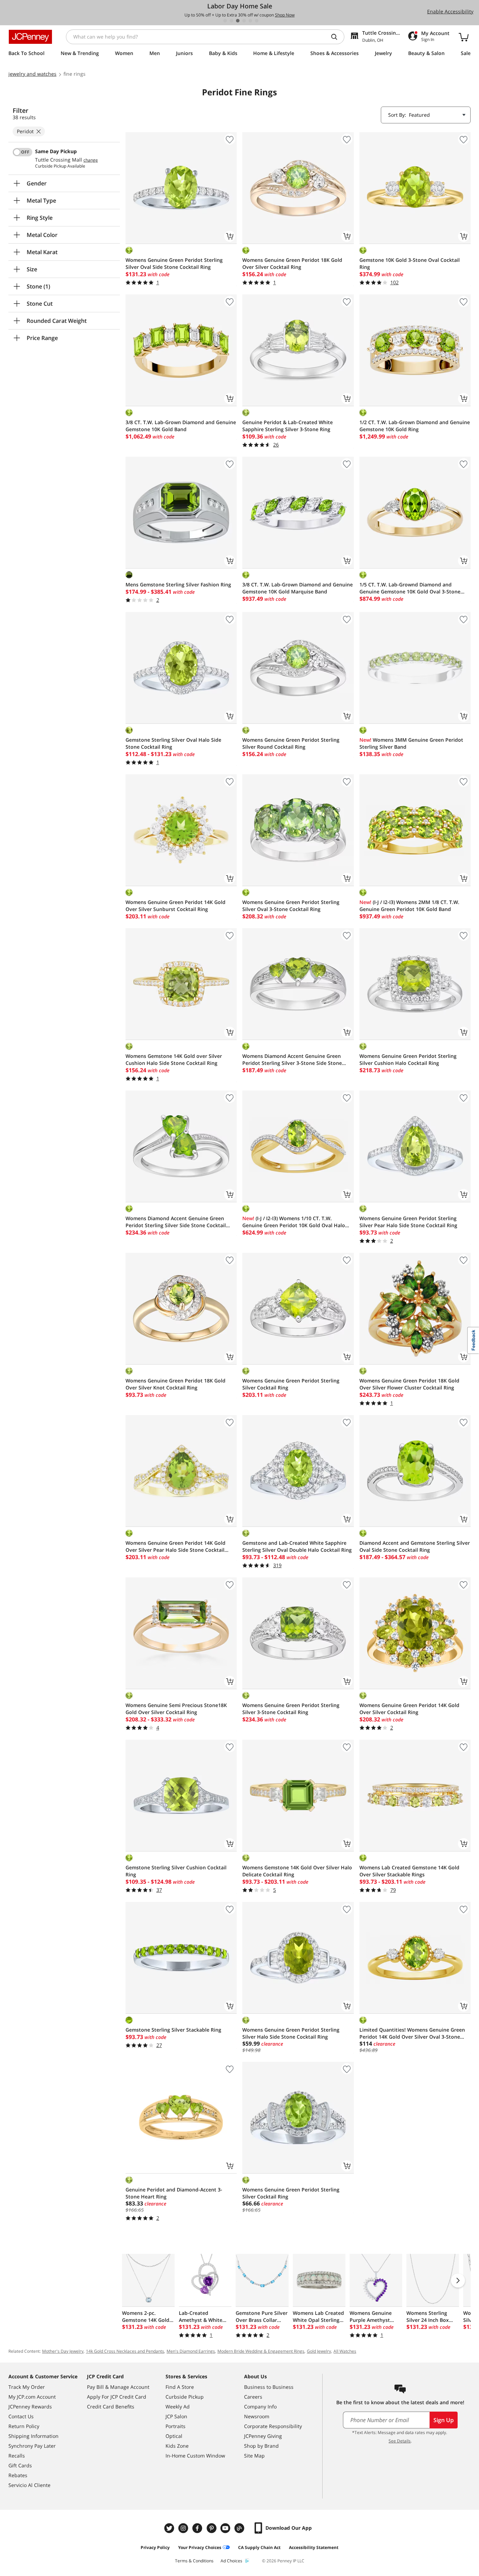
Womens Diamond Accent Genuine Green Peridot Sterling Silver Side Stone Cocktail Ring (176, 1222)
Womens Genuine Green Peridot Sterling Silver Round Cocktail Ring (291, 743)
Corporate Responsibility (273, 2426)
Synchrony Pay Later (32, 2446)
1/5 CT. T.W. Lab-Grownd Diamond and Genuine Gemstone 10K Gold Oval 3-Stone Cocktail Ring (410, 588)
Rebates (18, 2475)
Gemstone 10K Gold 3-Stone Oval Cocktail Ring (410, 263)
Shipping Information (33, 2436)
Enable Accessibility (450, 11)
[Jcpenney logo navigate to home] (30, 37)
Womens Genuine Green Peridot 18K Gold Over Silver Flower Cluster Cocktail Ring (409, 1384)
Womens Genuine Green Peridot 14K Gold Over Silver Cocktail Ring (409, 1709)
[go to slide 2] (231, 21)
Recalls (17, 2456)
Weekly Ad (178, 2407)
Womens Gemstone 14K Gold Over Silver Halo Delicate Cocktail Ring (297, 1871)
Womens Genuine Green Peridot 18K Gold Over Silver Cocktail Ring (292, 263)
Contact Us (21, 2416)
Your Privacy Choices (200, 2547)
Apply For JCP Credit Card (117, 2397)
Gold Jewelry (319, 2351)
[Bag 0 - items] (464, 37)
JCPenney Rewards (30, 2407)
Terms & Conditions (194, 2561)
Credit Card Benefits (111, 2407)
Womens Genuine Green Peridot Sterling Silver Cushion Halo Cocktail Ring (408, 1059)
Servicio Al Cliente (29, 2485)
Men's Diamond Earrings (191, 2351)
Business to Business (269, 2387)
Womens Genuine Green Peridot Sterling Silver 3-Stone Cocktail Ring (291, 1709)
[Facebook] (198, 2528)
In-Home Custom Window (195, 2456)
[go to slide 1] (225, 21)
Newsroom (257, 2416)
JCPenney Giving (263, 2436)
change (91, 160)
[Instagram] (184, 2528)
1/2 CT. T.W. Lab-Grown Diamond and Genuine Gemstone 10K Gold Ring (415, 426)
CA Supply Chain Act (259, 2547)
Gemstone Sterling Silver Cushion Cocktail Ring (176, 1871)
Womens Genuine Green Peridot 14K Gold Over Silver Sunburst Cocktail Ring (176, 906)
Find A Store (180, 2387)
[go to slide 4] (244, 21)
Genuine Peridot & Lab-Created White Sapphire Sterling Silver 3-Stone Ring (288, 426)
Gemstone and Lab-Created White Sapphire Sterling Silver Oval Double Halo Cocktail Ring (297, 1546)
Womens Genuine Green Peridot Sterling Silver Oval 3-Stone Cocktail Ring (291, 906)
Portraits (176, 2426)
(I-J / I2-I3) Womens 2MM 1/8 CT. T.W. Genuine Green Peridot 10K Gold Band (409, 906)
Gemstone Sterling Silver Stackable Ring (173, 2030)
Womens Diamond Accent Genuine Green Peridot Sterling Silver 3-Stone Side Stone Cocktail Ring (292, 1060)
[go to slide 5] (250, 21)
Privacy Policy (155, 2547)
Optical (174, 2436)
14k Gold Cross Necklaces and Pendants (125, 2351)
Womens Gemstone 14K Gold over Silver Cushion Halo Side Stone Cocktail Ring (174, 1059)
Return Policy (24, 2426)
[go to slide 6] (257, 21)
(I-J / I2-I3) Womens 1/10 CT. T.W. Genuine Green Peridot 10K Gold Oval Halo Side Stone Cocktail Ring (294, 1222)
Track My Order (27, 2387)
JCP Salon (176, 2416)
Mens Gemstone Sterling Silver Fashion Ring (178, 584)
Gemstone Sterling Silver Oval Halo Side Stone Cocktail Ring (173, 743)
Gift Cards (20, 2465)
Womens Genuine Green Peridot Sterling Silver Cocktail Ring (291, 1384)
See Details (400, 2441)
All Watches (345, 2351)
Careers (253, 2397)
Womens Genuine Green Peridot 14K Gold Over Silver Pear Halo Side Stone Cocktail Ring (176, 1547)
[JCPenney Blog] (240, 2528)
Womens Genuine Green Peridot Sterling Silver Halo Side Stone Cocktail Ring (291, 2033)
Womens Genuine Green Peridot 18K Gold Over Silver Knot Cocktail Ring (176, 1384)
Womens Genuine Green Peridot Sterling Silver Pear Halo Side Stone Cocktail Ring (408, 1222)
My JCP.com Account (32, 2397)
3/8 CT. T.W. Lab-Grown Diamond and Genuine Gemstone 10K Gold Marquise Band (298, 588)
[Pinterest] (212, 2528)
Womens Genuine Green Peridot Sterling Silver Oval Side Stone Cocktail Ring (174, 263)
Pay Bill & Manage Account (118, 2387)
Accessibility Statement (314, 2547)
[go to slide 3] (238, 21)
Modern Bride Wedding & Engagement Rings (261, 2351)
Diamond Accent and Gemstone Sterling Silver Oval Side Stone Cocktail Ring (415, 1546)
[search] (337, 37)
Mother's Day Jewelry (63, 2351)
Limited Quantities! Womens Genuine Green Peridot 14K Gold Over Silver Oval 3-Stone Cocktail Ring (412, 2033)
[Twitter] (170, 2528)
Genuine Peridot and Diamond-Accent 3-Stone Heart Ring (174, 2193)
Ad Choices (231, 2561)
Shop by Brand (261, 2446)
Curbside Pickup (185, 2397)
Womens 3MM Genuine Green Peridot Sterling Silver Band (411, 743)
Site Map (254, 2456)
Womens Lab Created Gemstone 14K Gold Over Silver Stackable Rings (409, 1871)
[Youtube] (226, 2528)
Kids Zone (177, 2446)
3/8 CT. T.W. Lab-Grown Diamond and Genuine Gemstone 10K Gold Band (181, 426)
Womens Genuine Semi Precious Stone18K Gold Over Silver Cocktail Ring (176, 1709)
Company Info (260, 2407)
